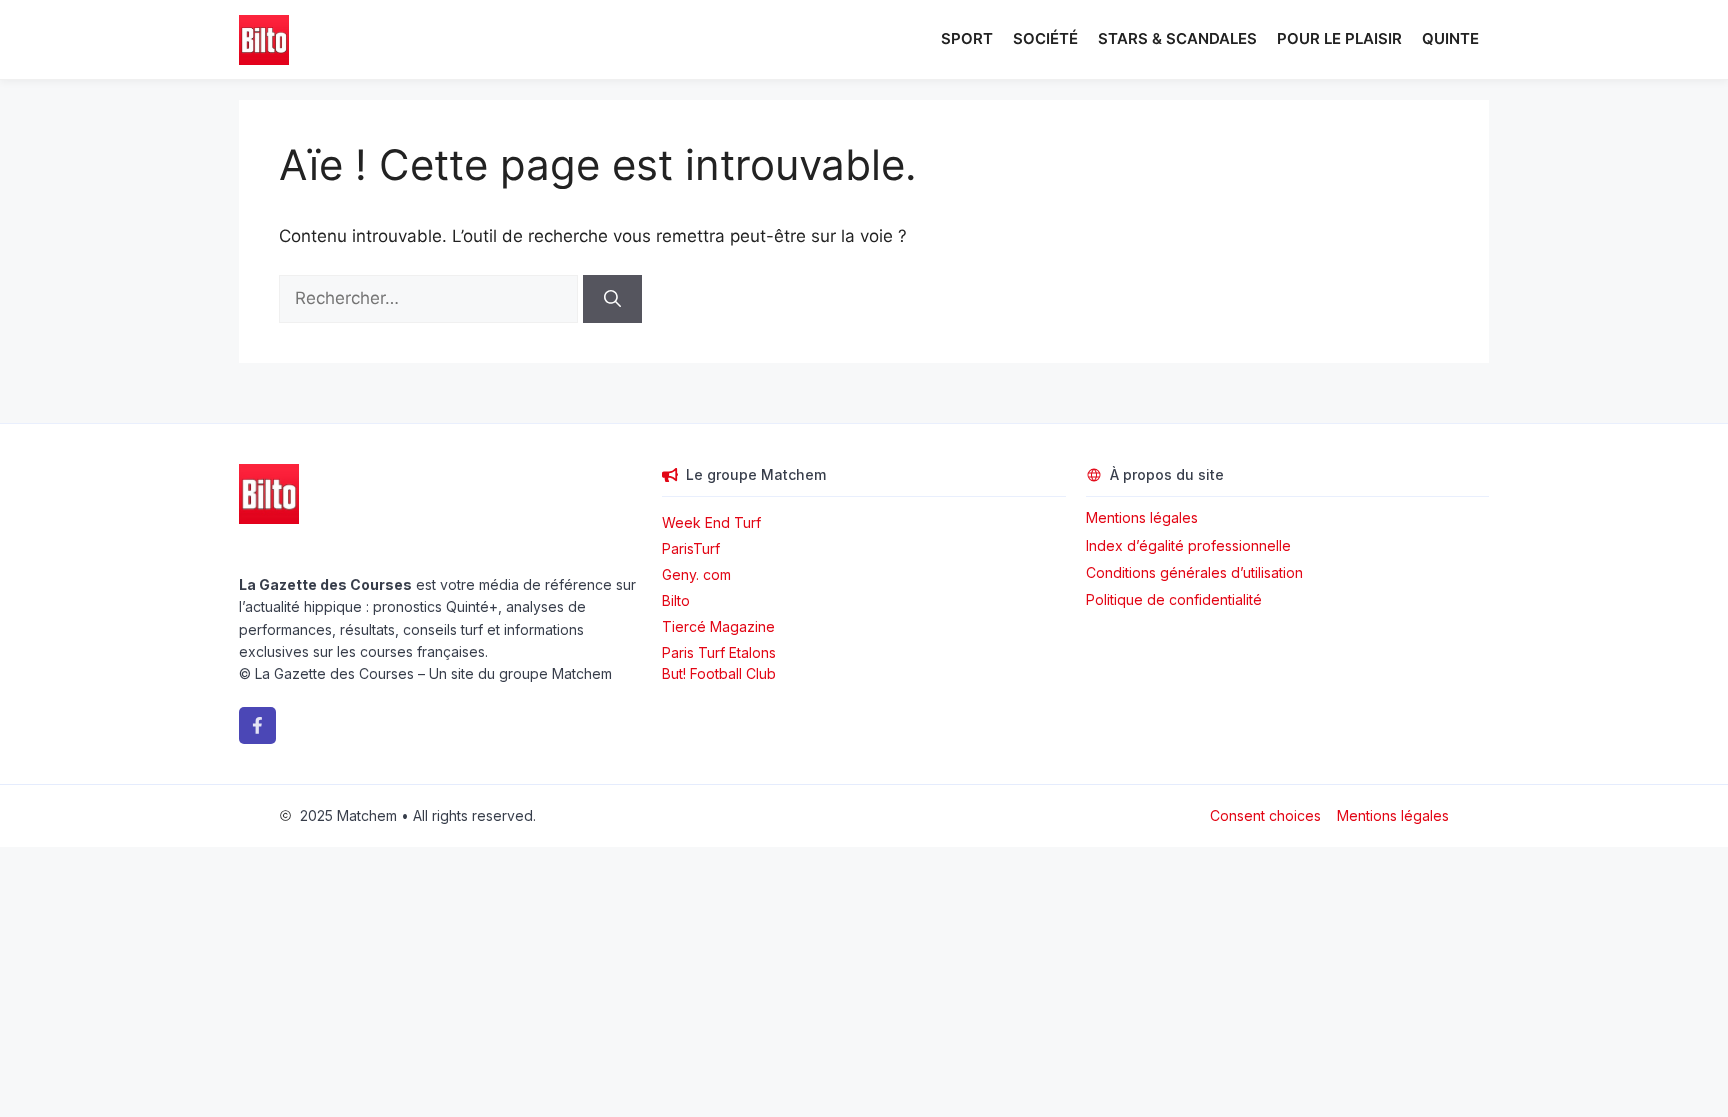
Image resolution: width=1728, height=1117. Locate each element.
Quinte (1450, 38)
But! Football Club (719, 673)
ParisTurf (691, 548)
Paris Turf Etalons (719, 652)
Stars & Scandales (1177, 38)
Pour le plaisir (1339, 38)
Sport (967, 38)
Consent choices (1265, 815)
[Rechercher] (612, 299)
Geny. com (696, 574)
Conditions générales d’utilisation (1194, 572)
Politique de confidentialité (1174, 599)
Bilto (676, 600)
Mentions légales (1142, 517)
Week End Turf (711, 522)
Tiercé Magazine (718, 626)
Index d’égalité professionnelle (1190, 545)
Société (1045, 38)
